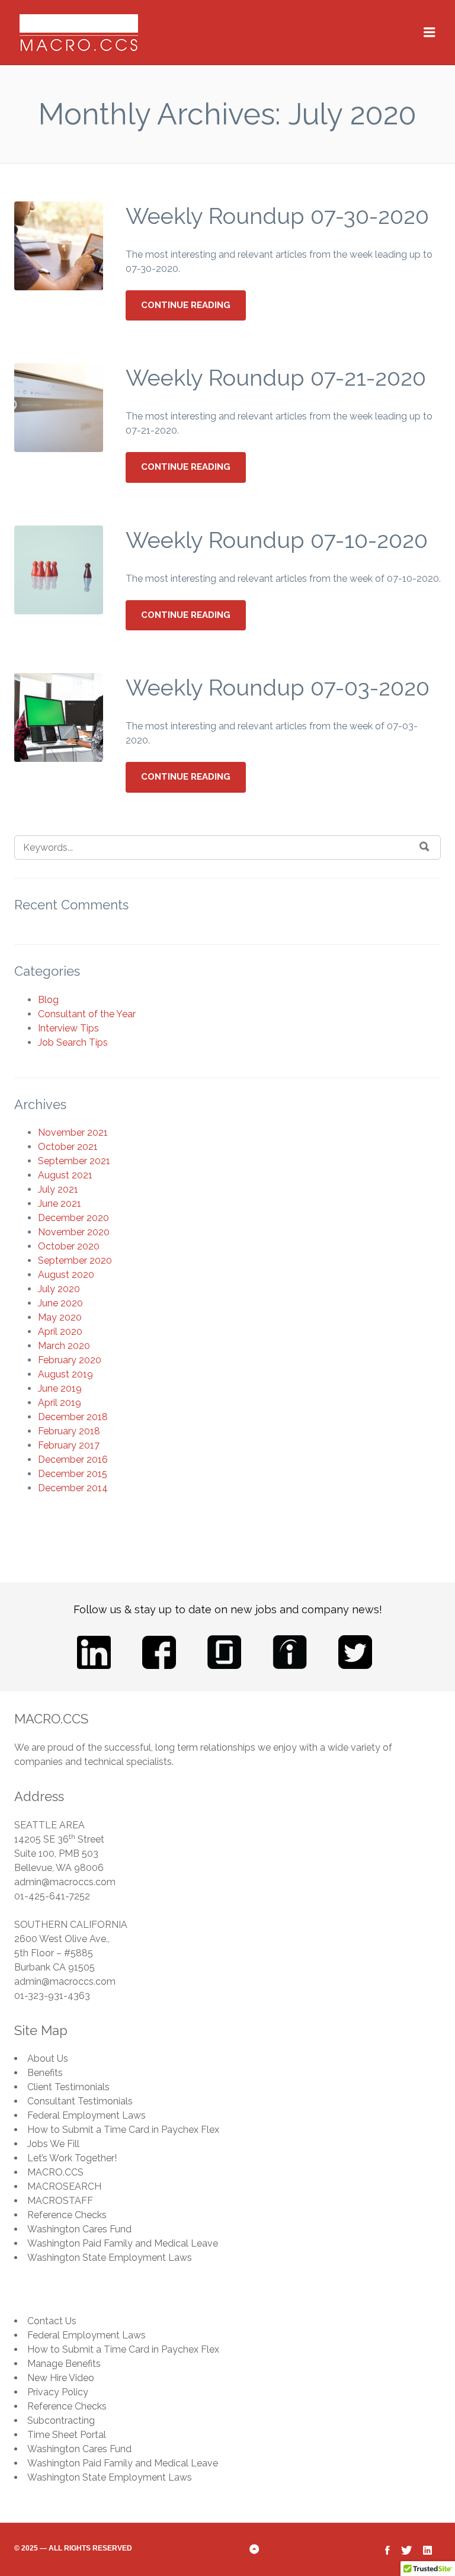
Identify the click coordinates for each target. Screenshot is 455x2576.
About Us (48, 2058)
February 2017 (69, 1445)
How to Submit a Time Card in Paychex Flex (123, 2130)
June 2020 (60, 1303)
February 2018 (69, 1431)
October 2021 (68, 1147)
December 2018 (73, 1417)
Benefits (45, 2073)
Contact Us (52, 2321)
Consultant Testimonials (80, 2101)
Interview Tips (68, 1028)
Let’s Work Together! (72, 2158)
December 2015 (73, 1474)
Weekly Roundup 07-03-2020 (278, 688)
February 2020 (70, 1360)
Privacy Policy (58, 2392)
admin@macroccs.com (65, 1882)
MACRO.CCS (55, 2172)
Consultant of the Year (87, 1014)
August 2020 (66, 1275)
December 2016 (73, 1460)
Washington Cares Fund (79, 2229)
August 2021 (65, 1175)
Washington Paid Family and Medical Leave (123, 2243)
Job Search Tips (73, 1042)
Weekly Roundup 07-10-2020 (277, 540)
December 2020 (73, 1218)
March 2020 (64, 1346)
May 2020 (60, 1317)
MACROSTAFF (60, 2201)
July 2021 (58, 1189)
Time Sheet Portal (67, 2435)
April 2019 (60, 1403)
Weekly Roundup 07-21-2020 (276, 378)
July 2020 (59, 1289)
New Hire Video (61, 2378)
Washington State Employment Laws (110, 2258)
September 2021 (74, 1161)
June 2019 (60, 1388)
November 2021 (73, 1132)
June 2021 (60, 1204)
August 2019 (65, 1374)
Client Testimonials (68, 2087)
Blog (48, 1000)
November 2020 (74, 1232)
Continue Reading (186, 305)
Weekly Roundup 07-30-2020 (277, 216)
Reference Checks (67, 2215)
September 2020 (75, 1260)
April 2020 (60, 1332)
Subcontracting (61, 2420)
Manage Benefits (64, 2364)
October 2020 (69, 1246)
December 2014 (73, 1488)
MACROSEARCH (64, 2186)
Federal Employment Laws (86, 2115)
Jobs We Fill (53, 2144)
